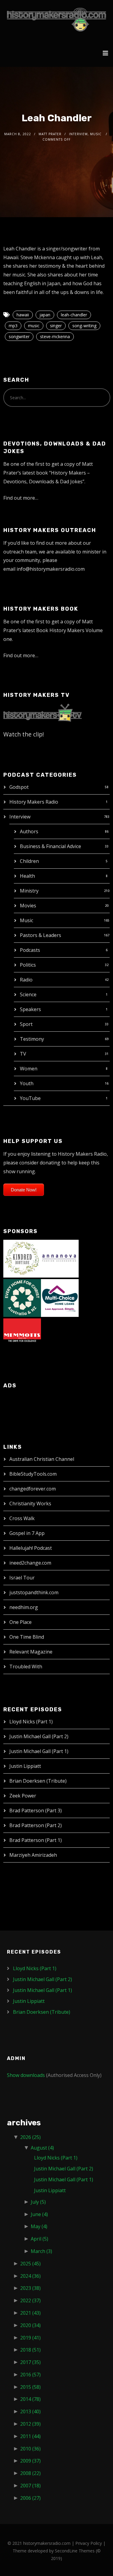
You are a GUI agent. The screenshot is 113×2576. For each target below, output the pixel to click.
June (39, 2214)
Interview (20, 817)
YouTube (30, 1098)
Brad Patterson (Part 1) (36, 1840)
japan (45, 315)
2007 (30, 2486)
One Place (20, 1622)
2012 (30, 2424)
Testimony (32, 1039)
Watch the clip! (24, 734)
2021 (30, 2313)
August (42, 2148)
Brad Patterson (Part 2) (36, 1825)
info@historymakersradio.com (51, 569)
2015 (30, 2387)
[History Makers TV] (42, 712)
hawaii (23, 315)
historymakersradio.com (47, 2543)
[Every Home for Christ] (22, 1298)
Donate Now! (24, 1190)
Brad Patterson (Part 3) (36, 1810)
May (39, 2226)
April (39, 2239)
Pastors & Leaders (41, 935)
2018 (30, 2350)
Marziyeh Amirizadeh (33, 1855)
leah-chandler (74, 315)
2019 (30, 2338)
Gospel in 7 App (27, 1533)
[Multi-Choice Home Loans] (60, 1298)
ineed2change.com (30, 1563)
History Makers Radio (34, 802)
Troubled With (26, 1667)
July (38, 2202)
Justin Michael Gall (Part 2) (39, 1736)
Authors (29, 831)
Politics (28, 965)
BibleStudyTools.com (33, 1474)
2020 (30, 2325)
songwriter (19, 336)
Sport (26, 1024)
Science (28, 994)
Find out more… (21, 498)
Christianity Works (30, 1503)
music (34, 326)
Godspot (19, 787)
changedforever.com (33, 1489)
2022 (30, 2300)
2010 (30, 2449)
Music (27, 920)
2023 (30, 2288)
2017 (30, 2362)
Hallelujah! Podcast (31, 1548)
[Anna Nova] (60, 1258)
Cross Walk (22, 1518)
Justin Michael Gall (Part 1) (39, 1751)
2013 (30, 2411)
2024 (30, 2276)
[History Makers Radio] (56, 20)
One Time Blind (27, 1637)
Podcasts (30, 950)
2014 (30, 2399)
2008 (30, 2473)
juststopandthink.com (34, 1592)
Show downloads (26, 2075)
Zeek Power (23, 1796)
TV (23, 1054)
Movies (28, 906)
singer (56, 326)
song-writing (84, 326)
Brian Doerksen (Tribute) (38, 1781)
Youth (27, 1083)
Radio (26, 980)
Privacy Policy (89, 2543)
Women (29, 1069)
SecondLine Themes (75, 2551)
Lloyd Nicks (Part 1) (31, 1722)
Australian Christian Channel (42, 1459)
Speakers (30, 1009)
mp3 (13, 326)
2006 (30, 2498)
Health (27, 876)
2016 (30, 2375)
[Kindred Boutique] (22, 1258)
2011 (30, 2436)
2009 (30, 2461)
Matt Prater (50, 134)
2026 (30, 2137)
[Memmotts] (22, 1337)
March (41, 2251)
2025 (30, 2264)
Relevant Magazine (31, 1652)
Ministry (29, 891)
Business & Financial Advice (50, 846)
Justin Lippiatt (25, 1766)
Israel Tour (22, 1578)
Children (29, 861)
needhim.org (24, 1607)
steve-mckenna (55, 336)
